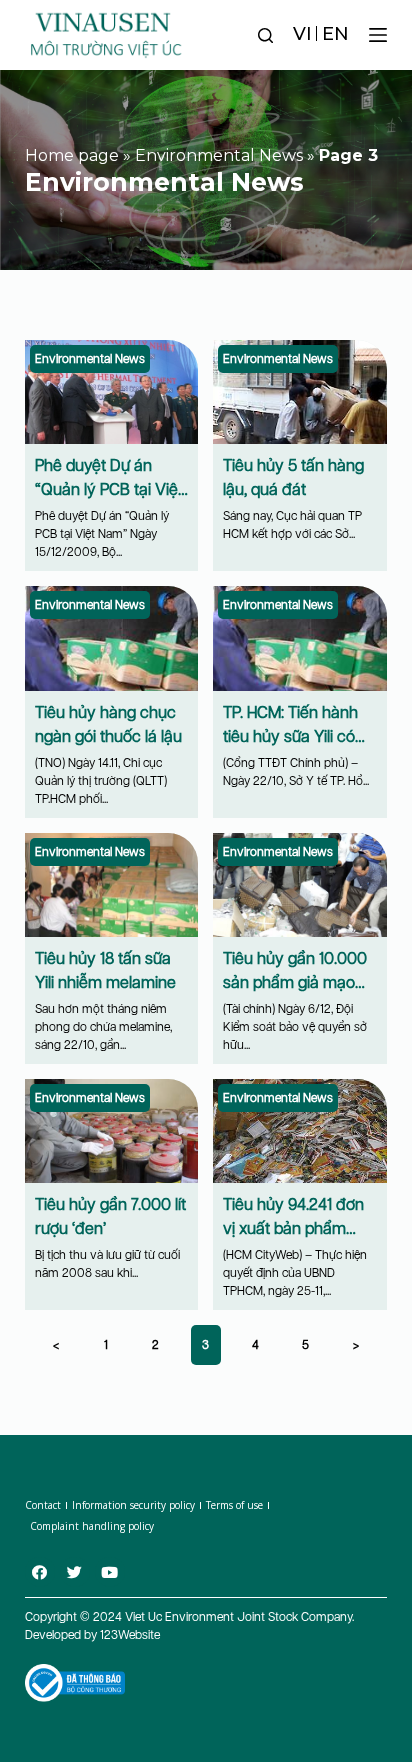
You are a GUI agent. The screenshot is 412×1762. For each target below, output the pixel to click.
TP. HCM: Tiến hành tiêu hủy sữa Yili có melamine (290, 736)
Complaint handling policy (92, 1526)
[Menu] (378, 35)
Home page (72, 155)
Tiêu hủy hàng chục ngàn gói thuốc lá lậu (108, 724)
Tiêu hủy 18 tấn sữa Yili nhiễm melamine (105, 970)
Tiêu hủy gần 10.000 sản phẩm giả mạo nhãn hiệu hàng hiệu (295, 982)
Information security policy (133, 1505)
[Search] (265, 35)
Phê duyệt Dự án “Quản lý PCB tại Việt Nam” (109, 489)
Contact (43, 1505)
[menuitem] (302, 34)
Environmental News (219, 155)
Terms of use (234, 1505)
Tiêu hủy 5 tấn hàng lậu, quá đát (293, 477)
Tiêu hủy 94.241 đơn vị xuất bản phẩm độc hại (293, 1228)
